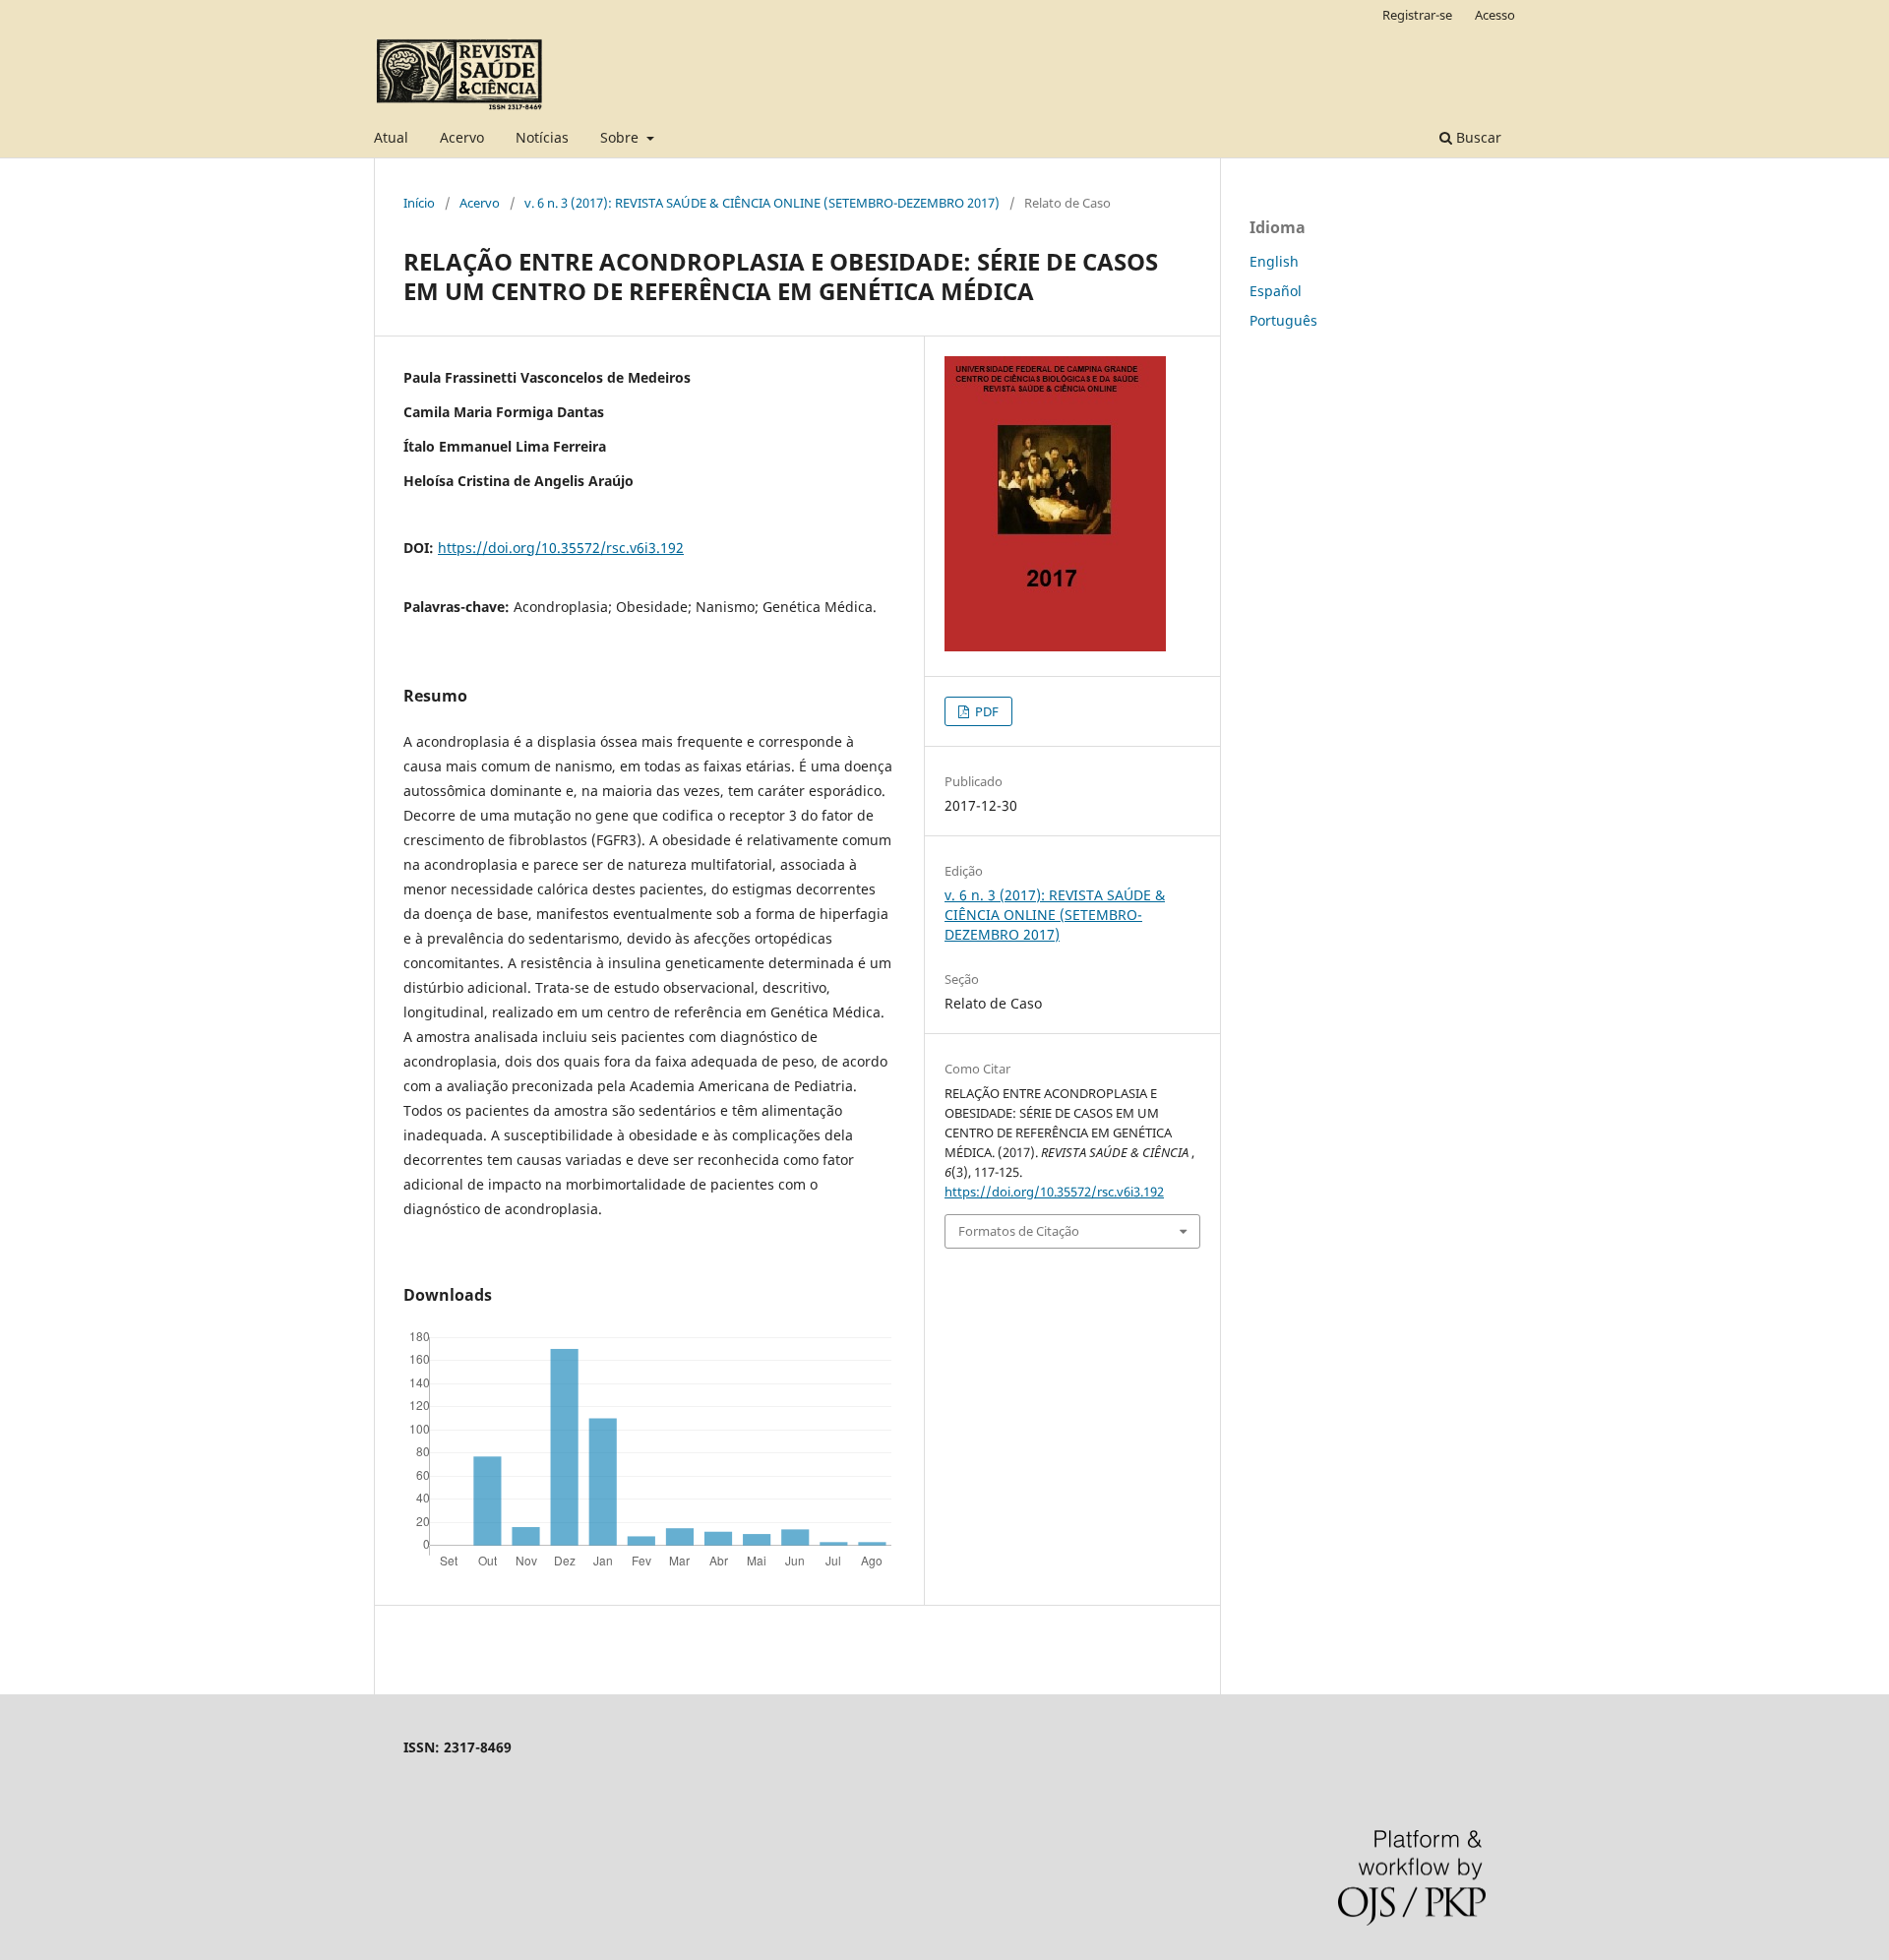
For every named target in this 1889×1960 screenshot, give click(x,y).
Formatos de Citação (1019, 1231)
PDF (985, 711)
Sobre (621, 137)
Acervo (462, 137)
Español (1276, 291)
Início (419, 203)
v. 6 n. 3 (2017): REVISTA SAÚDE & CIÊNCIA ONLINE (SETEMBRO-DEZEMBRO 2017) (762, 203)
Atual (391, 137)
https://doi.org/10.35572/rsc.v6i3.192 (561, 548)
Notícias (542, 137)
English (1274, 261)
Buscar (1477, 137)
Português (1283, 320)
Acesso (1495, 15)
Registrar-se (1417, 15)
